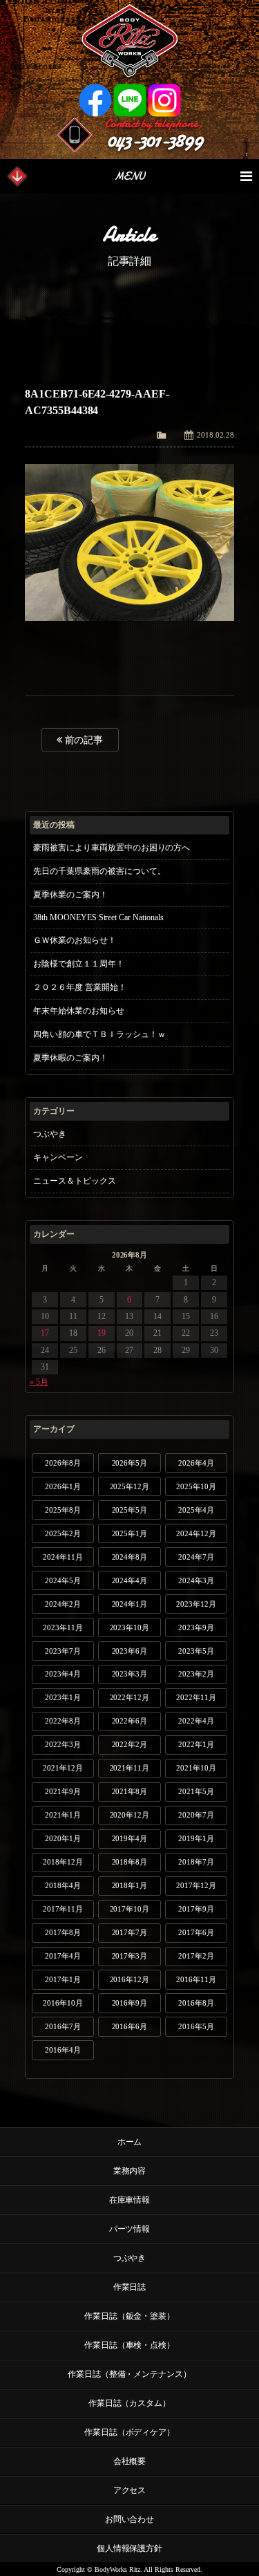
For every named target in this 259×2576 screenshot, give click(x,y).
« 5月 (39, 1382)
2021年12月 (63, 1768)
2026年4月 (196, 1463)
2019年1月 (196, 1838)
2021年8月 (130, 1791)
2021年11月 (130, 1768)
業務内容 (130, 2171)
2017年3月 (130, 1956)
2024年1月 (130, 1604)
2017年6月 (196, 1932)
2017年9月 (196, 1909)
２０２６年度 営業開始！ (80, 987)
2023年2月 (196, 1674)
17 (45, 1333)
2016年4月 (63, 2050)
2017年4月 (63, 1956)
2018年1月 (130, 1885)
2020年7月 (196, 1815)
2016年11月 (196, 1979)
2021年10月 (196, 1768)
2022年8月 (63, 1721)
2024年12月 (196, 1533)
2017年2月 (196, 1956)
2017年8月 (63, 1932)
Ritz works (129, 41)
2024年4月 (130, 1580)
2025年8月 (63, 1510)
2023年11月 (63, 1627)
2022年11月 (196, 1697)
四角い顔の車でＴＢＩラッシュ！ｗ (99, 1034)
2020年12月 (130, 1815)
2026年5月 (130, 1463)
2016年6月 (130, 2026)
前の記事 (83, 740)
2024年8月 (130, 1557)
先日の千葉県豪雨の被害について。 (99, 871)
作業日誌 (130, 2287)
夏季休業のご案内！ (70, 895)
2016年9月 (130, 2003)
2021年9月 (63, 1791)
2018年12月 (63, 1862)
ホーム (130, 2142)
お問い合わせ (130, 2519)
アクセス (130, 2490)
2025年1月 (130, 1533)
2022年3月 (63, 1744)
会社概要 (130, 2461)
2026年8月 (63, 1463)
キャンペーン (58, 1157)
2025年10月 (196, 1486)
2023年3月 (130, 1674)
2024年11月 (63, 1557)
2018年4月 (63, 1885)
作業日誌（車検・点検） (130, 2345)
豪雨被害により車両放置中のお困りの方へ (112, 848)
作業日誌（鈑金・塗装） (130, 2316)
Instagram (164, 100)
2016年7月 (63, 2026)
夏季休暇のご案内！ (70, 1058)
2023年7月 (63, 1651)
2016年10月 (63, 2003)
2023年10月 (130, 1627)
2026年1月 (63, 1486)
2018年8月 (130, 1862)
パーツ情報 (130, 2229)
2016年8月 (196, 2003)
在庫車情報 (130, 2200)
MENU (129, 176)
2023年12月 (196, 1604)
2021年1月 (63, 1815)
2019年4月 (130, 1838)
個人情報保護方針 (130, 2548)
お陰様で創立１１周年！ (79, 964)
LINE (130, 100)
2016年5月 (196, 2026)
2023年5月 (196, 1651)
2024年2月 (63, 1604)
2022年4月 (196, 1721)
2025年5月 (130, 1510)
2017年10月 (130, 1909)
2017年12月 (196, 1885)
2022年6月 (130, 1721)
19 (102, 1333)
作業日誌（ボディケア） (130, 2432)
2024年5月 (63, 1580)
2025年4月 (196, 1510)
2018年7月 (196, 1862)
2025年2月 (63, 1533)
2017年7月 (130, 1932)
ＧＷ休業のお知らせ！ (75, 940)
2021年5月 (196, 1791)
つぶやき (50, 1134)
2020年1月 (63, 1838)
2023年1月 (63, 1697)
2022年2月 (130, 1744)
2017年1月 (63, 1979)
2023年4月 (63, 1674)
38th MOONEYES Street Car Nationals (99, 917)
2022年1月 (196, 1744)
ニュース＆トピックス (75, 1181)
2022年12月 (130, 1697)
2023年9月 (196, 1627)
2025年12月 (130, 1486)
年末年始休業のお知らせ (79, 1011)
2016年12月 (130, 1979)
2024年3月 (196, 1580)
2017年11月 (63, 1909)
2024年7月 (196, 1557)
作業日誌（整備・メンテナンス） (130, 2374)
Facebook (95, 100)
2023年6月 (130, 1651)
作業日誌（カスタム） (130, 2403)
